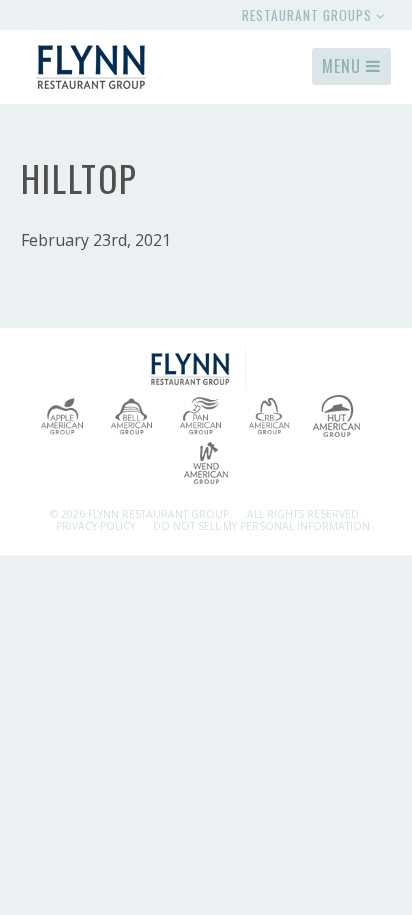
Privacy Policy (95, 526)
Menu (344, 66)
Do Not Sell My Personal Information (261, 526)
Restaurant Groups (309, 15)
